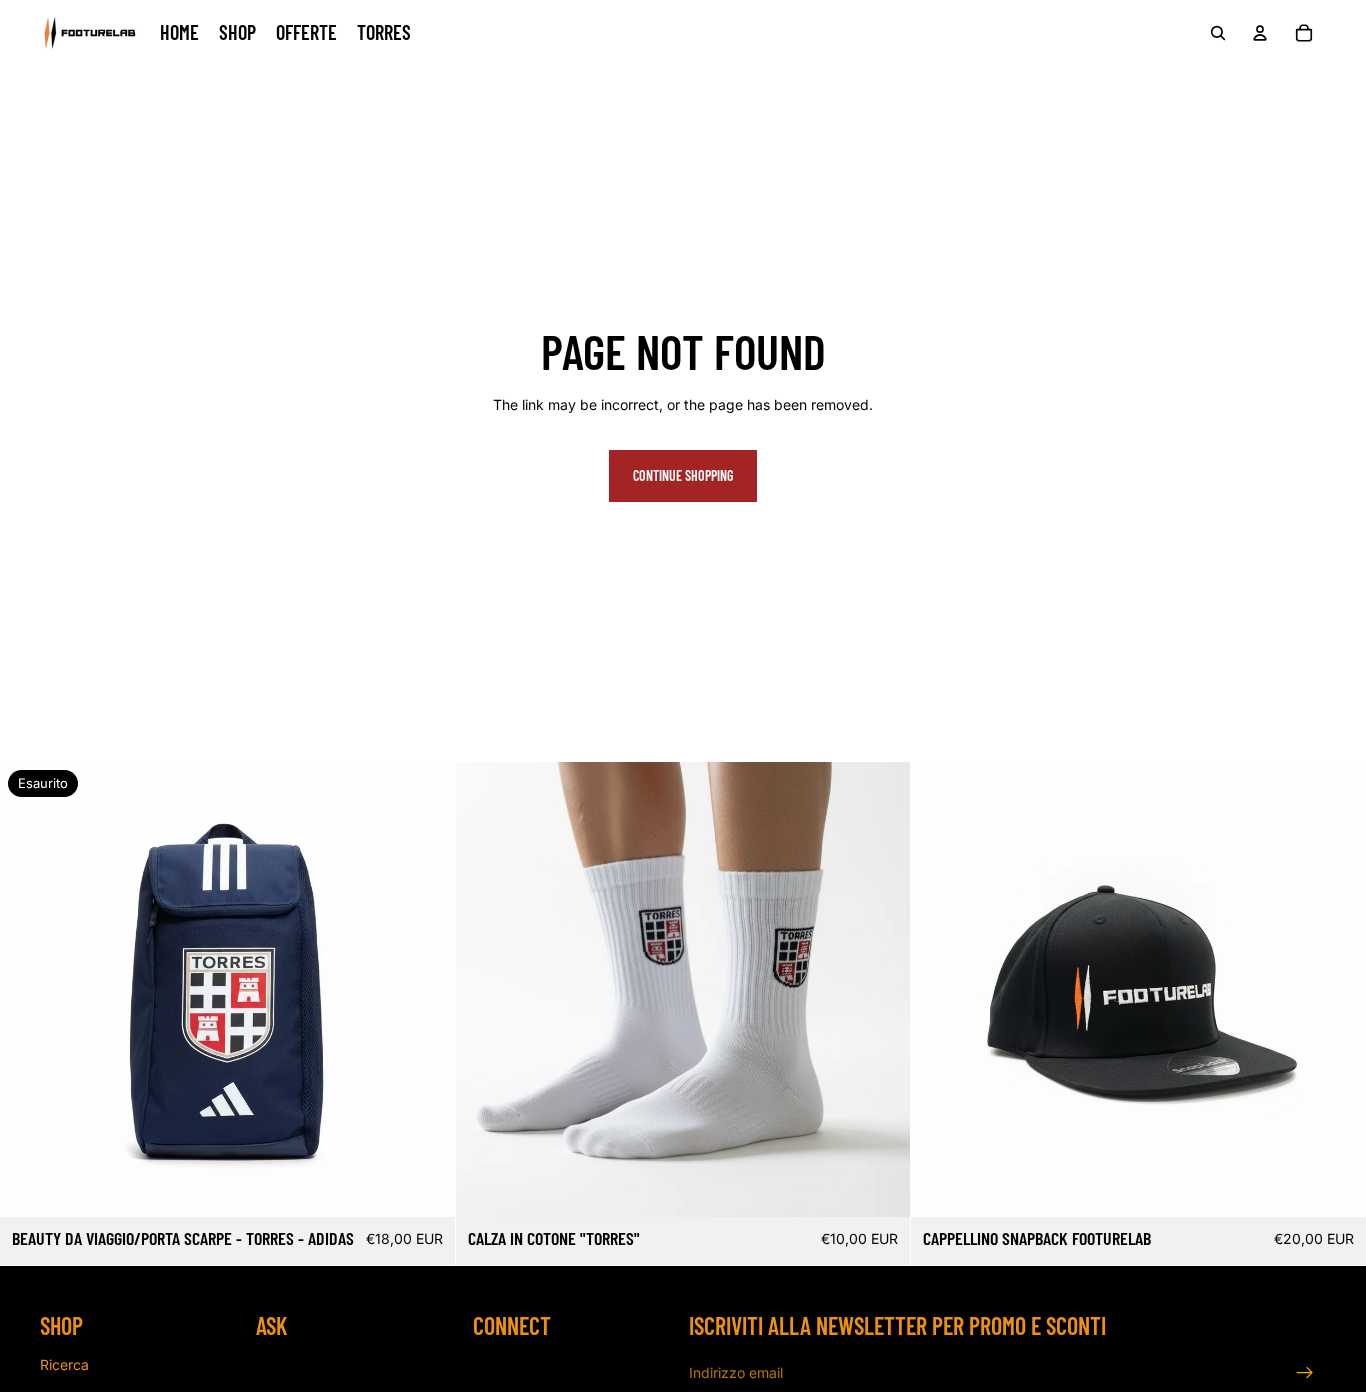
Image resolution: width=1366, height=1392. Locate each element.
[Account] (1260, 33)
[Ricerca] (1218, 33)
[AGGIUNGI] (1335, 1187)
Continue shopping (683, 475)
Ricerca (64, 1364)
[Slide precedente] (30, 990)
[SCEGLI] (880, 1187)
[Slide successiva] (425, 990)
